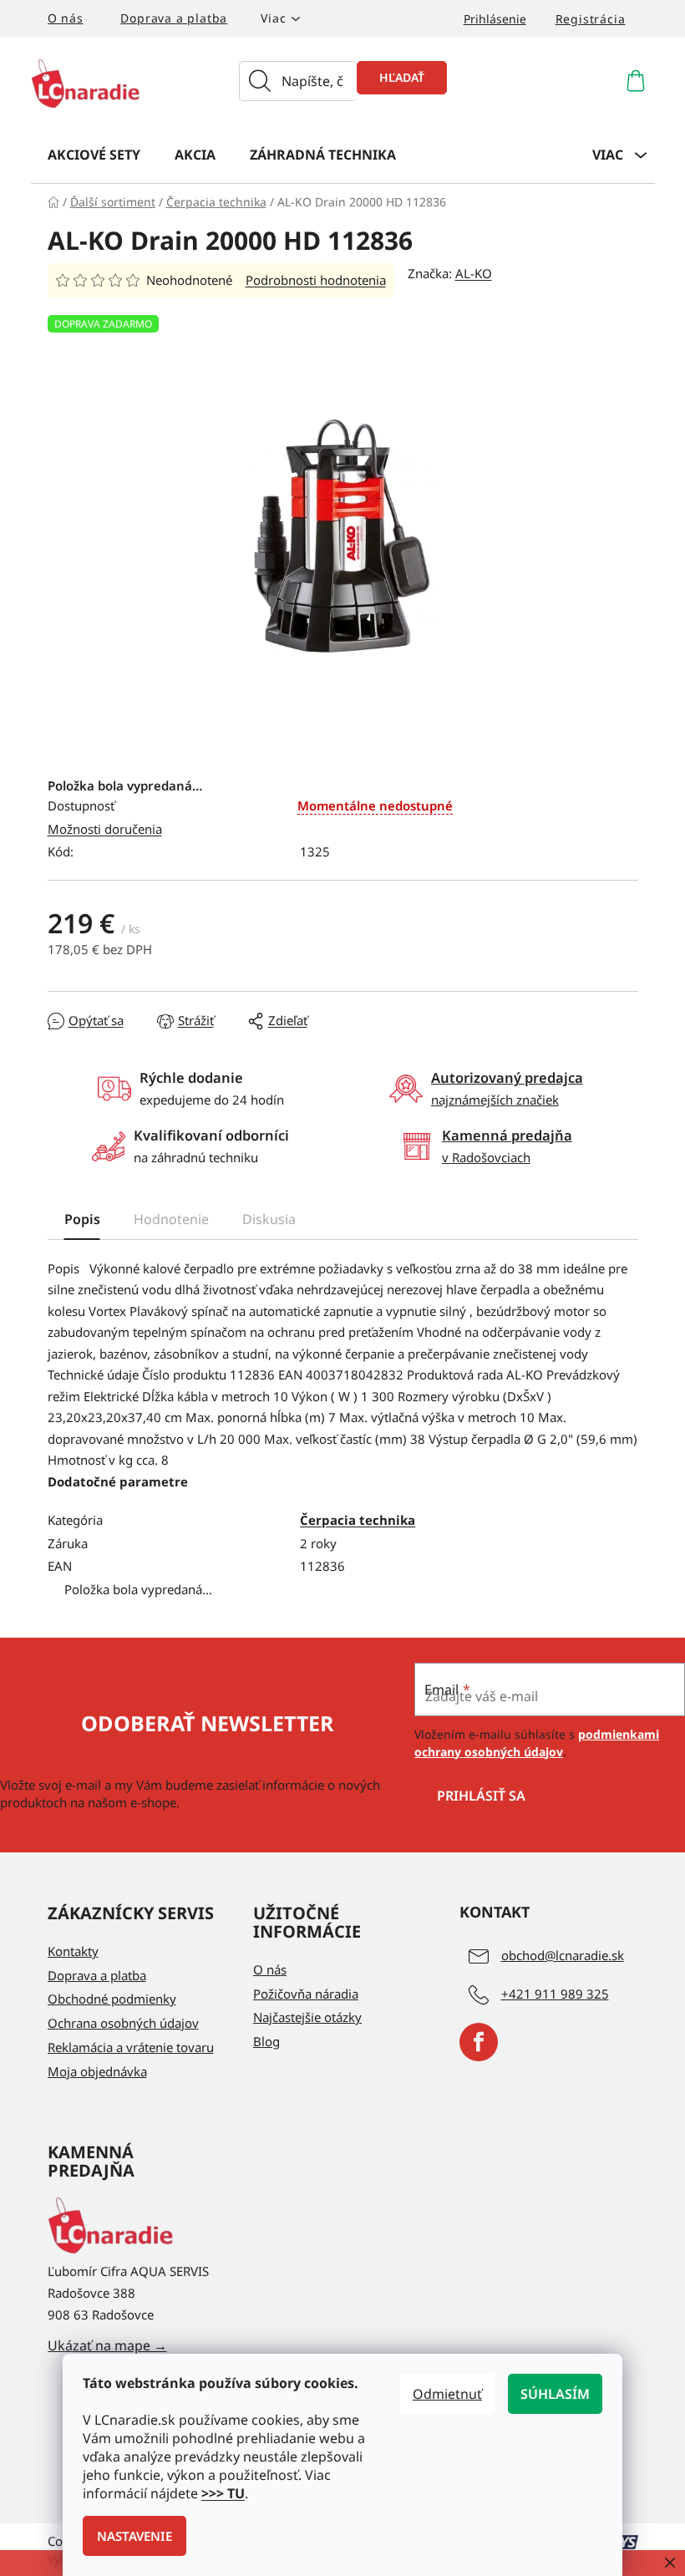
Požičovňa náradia (306, 1994)
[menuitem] (94, 154)
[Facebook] (479, 2042)
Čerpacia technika (358, 1520)
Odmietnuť (447, 2394)
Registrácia (591, 19)
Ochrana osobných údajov (123, 2023)
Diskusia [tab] (269, 1219)
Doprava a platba (174, 18)
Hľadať (402, 77)
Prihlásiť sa (481, 1796)
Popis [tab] (82, 1219)
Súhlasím (555, 2394)
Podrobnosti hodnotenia (316, 280)
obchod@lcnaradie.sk (563, 1955)
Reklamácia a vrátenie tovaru (131, 2047)
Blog (266, 2041)
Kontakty (73, 1951)
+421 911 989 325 (555, 1994)
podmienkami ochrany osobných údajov (537, 1743)
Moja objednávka (97, 2071)
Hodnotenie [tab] (171, 1219)
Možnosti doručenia (105, 829)
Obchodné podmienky (112, 1999)
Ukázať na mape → (107, 2345)
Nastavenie (134, 2536)
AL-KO (474, 273)
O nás (66, 18)
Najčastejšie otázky (307, 2017)
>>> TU (223, 2493)
